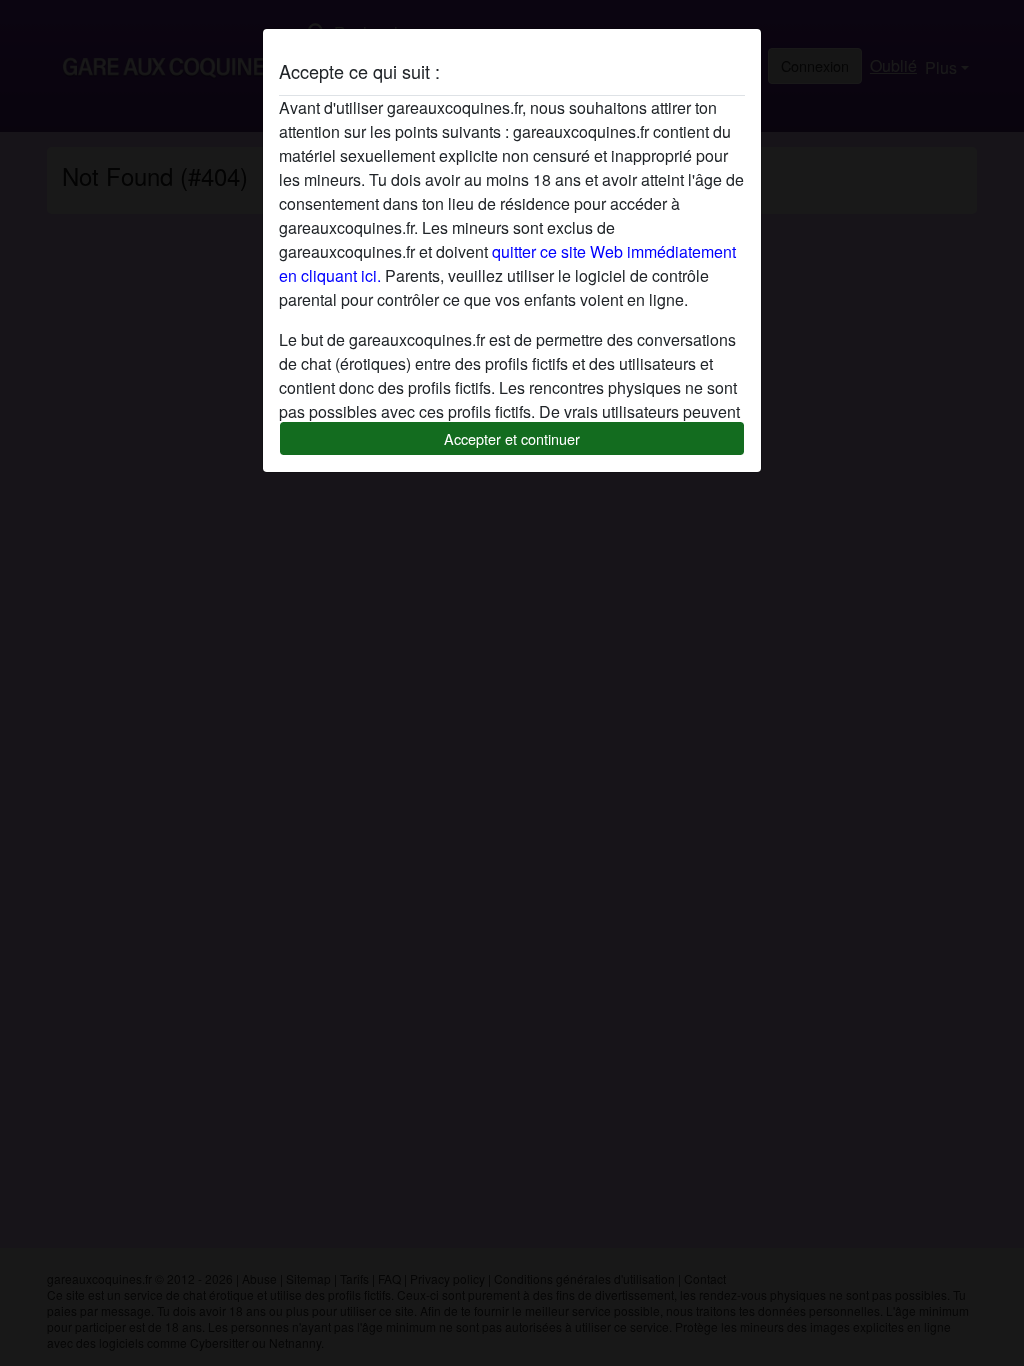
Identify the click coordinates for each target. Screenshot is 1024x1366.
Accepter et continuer (512, 438)
